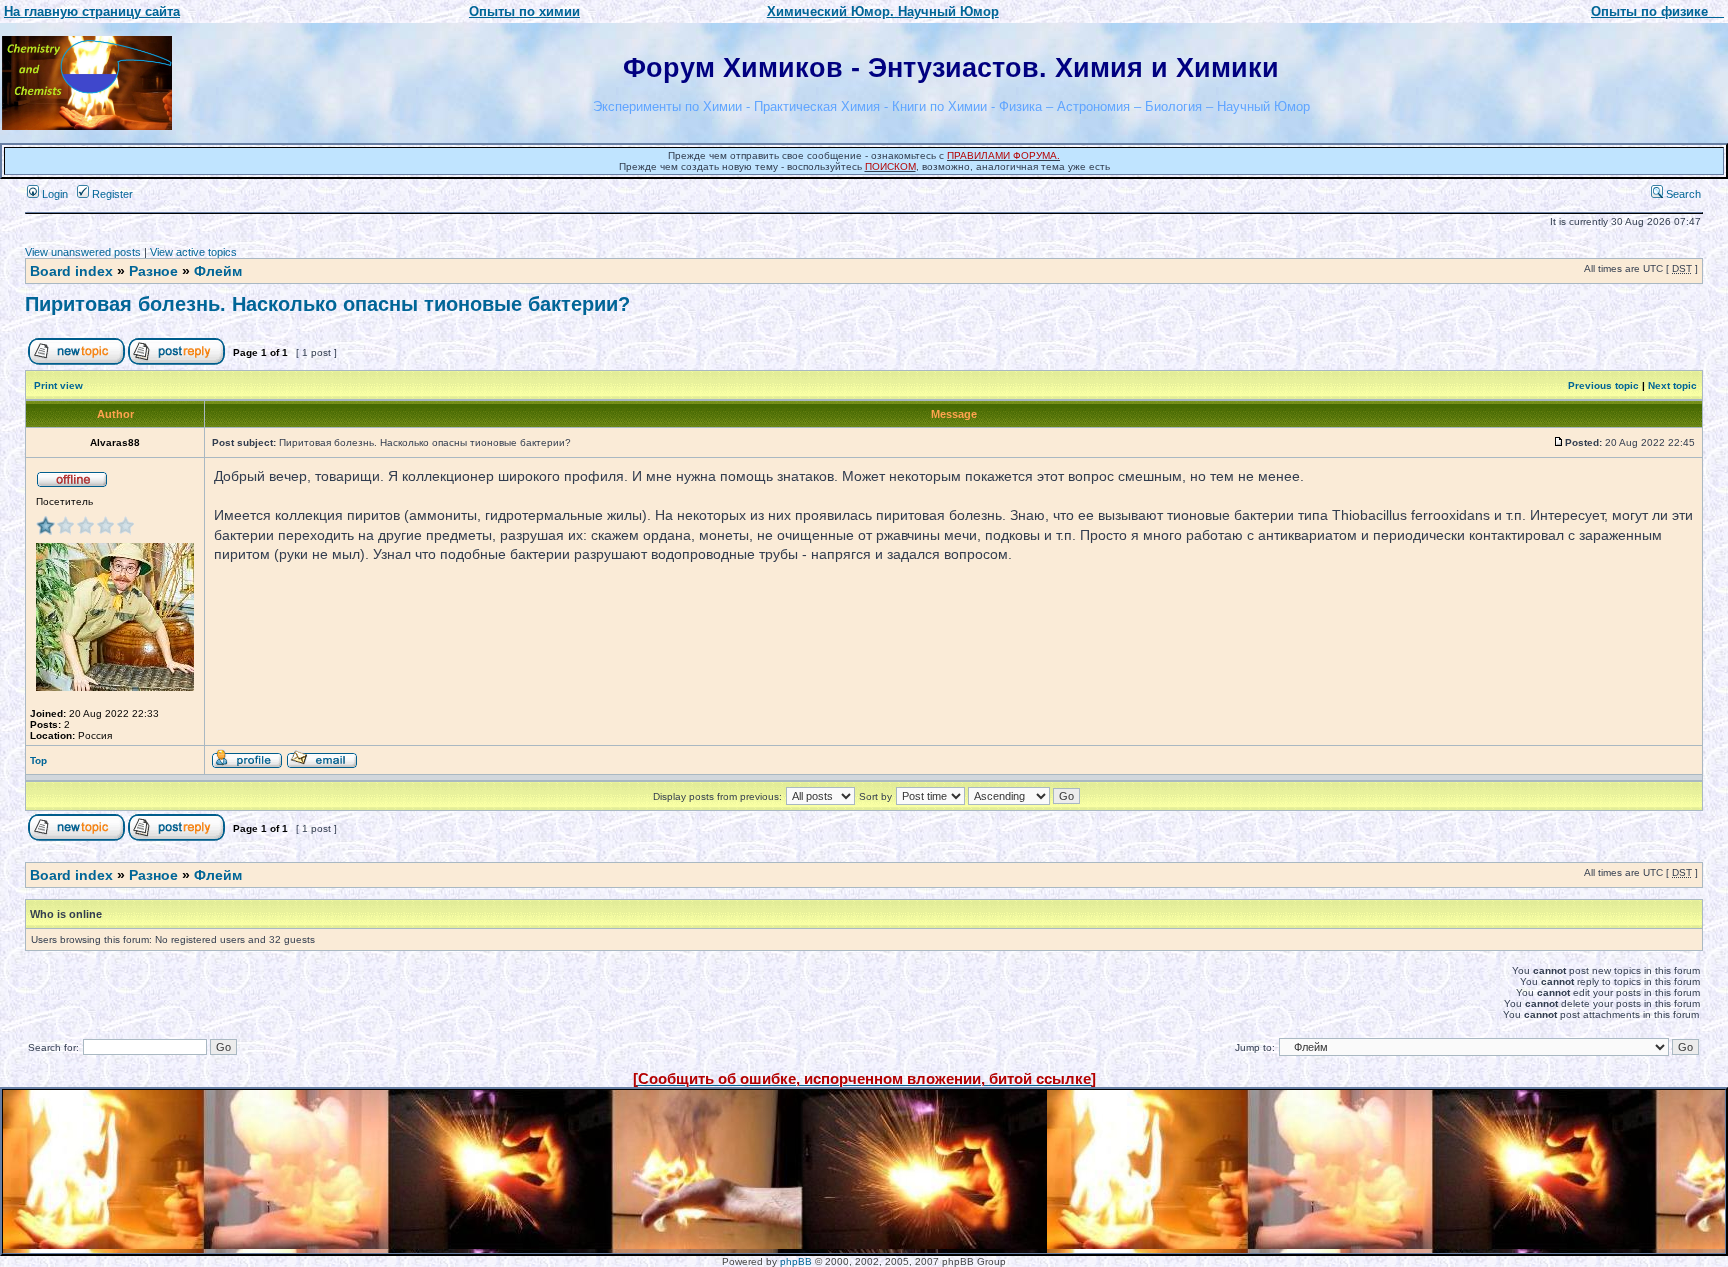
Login (53, 194)
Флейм (218, 271)
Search (1682, 194)
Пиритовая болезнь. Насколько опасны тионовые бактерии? (327, 304)
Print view (58, 385)
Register (111, 194)
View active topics (193, 252)
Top (38, 760)
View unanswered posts (83, 252)
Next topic (1672, 385)
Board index (71, 271)
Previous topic (1603, 385)
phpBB (796, 1261)
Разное (153, 271)
